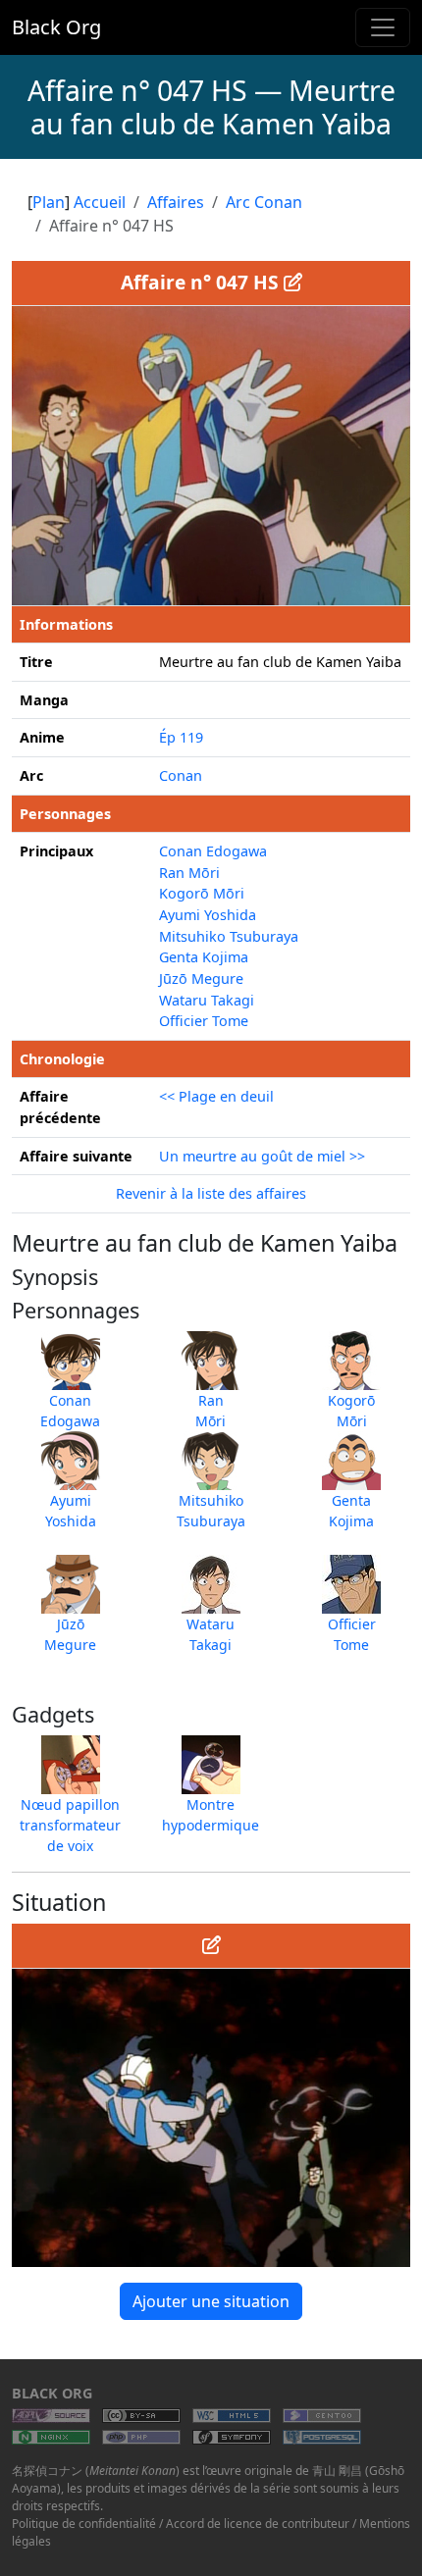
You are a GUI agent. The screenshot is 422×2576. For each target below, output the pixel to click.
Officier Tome (204, 1021)
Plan (49, 202)
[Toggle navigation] (383, 27)
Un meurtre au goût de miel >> (262, 1156)
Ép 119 (181, 737)
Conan (181, 775)
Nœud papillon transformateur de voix (70, 1825)
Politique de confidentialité (84, 2524)
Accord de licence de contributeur (258, 2524)
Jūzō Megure (201, 979)
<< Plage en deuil (216, 1096)
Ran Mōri (189, 873)
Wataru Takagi (207, 1000)
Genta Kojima (204, 957)
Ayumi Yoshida (208, 915)
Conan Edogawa (213, 851)
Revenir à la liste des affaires (211, 1193)
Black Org (56, 27)
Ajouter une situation (211, 2301)
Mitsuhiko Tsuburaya (229, 936)
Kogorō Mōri (202, 893)
